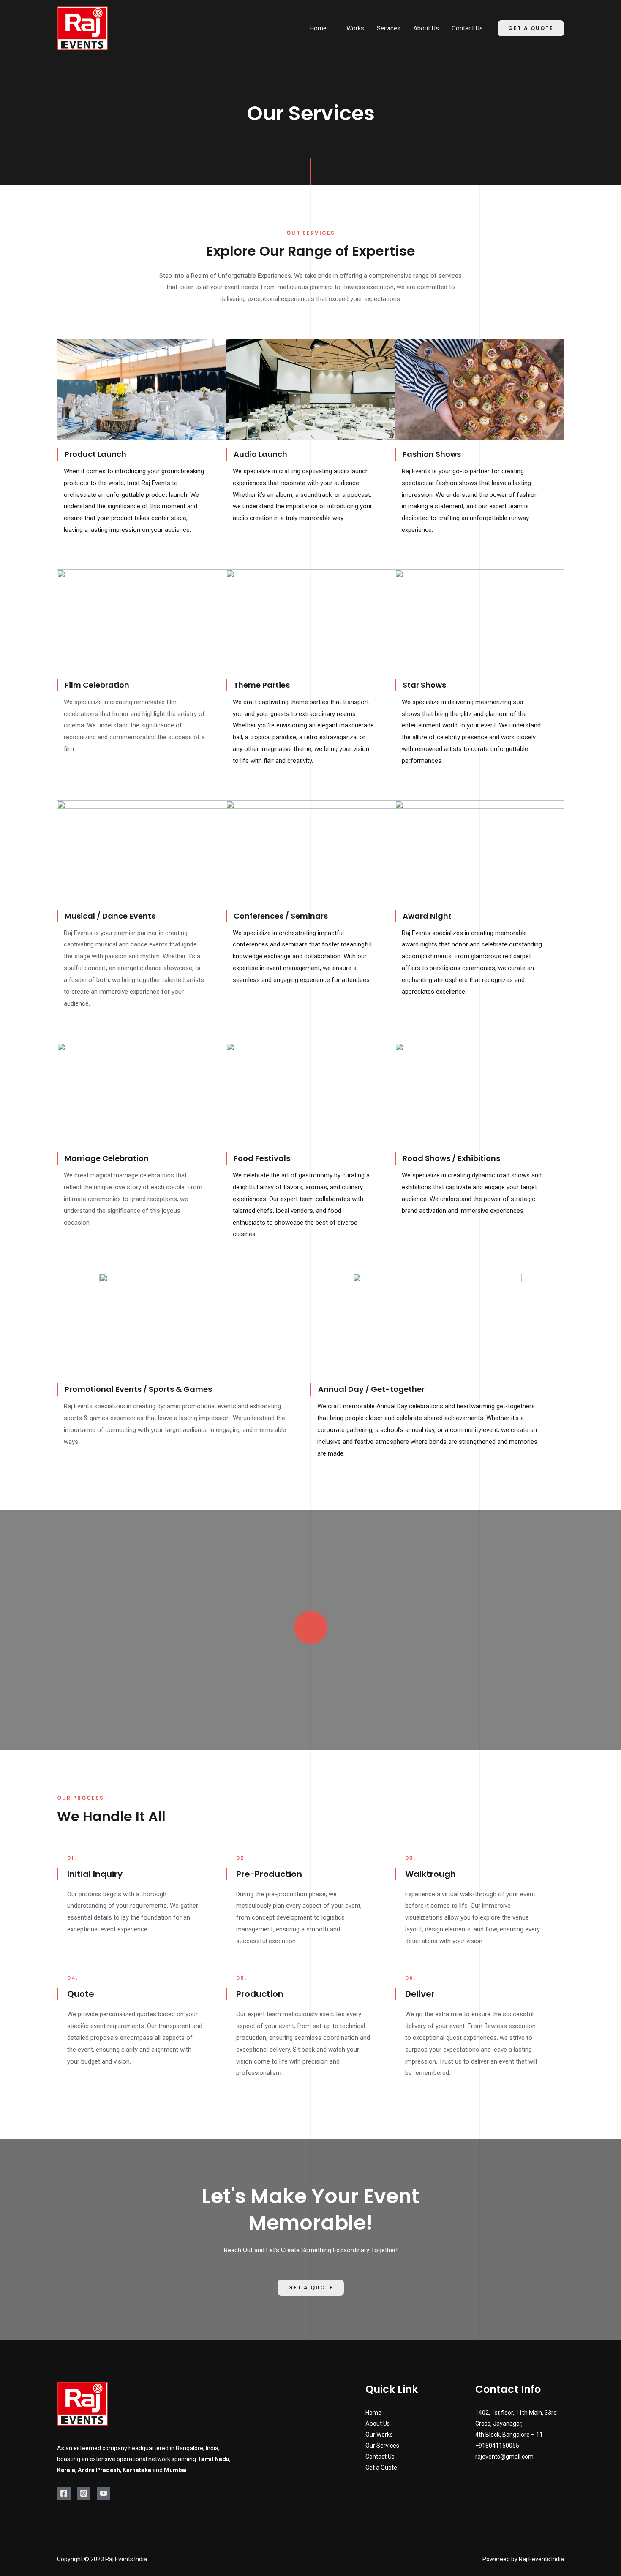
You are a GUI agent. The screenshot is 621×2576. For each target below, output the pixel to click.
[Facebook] (64, 2493)
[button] (311, 2288)
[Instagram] (84, 2493)
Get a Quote (381, 2468)
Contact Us (467, 28)
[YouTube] (103, 2493)
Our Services (382, 2446)
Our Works (379, 2435)
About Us (426, 28)
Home (318, 28)
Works (355, 28)
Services (389, 28)
